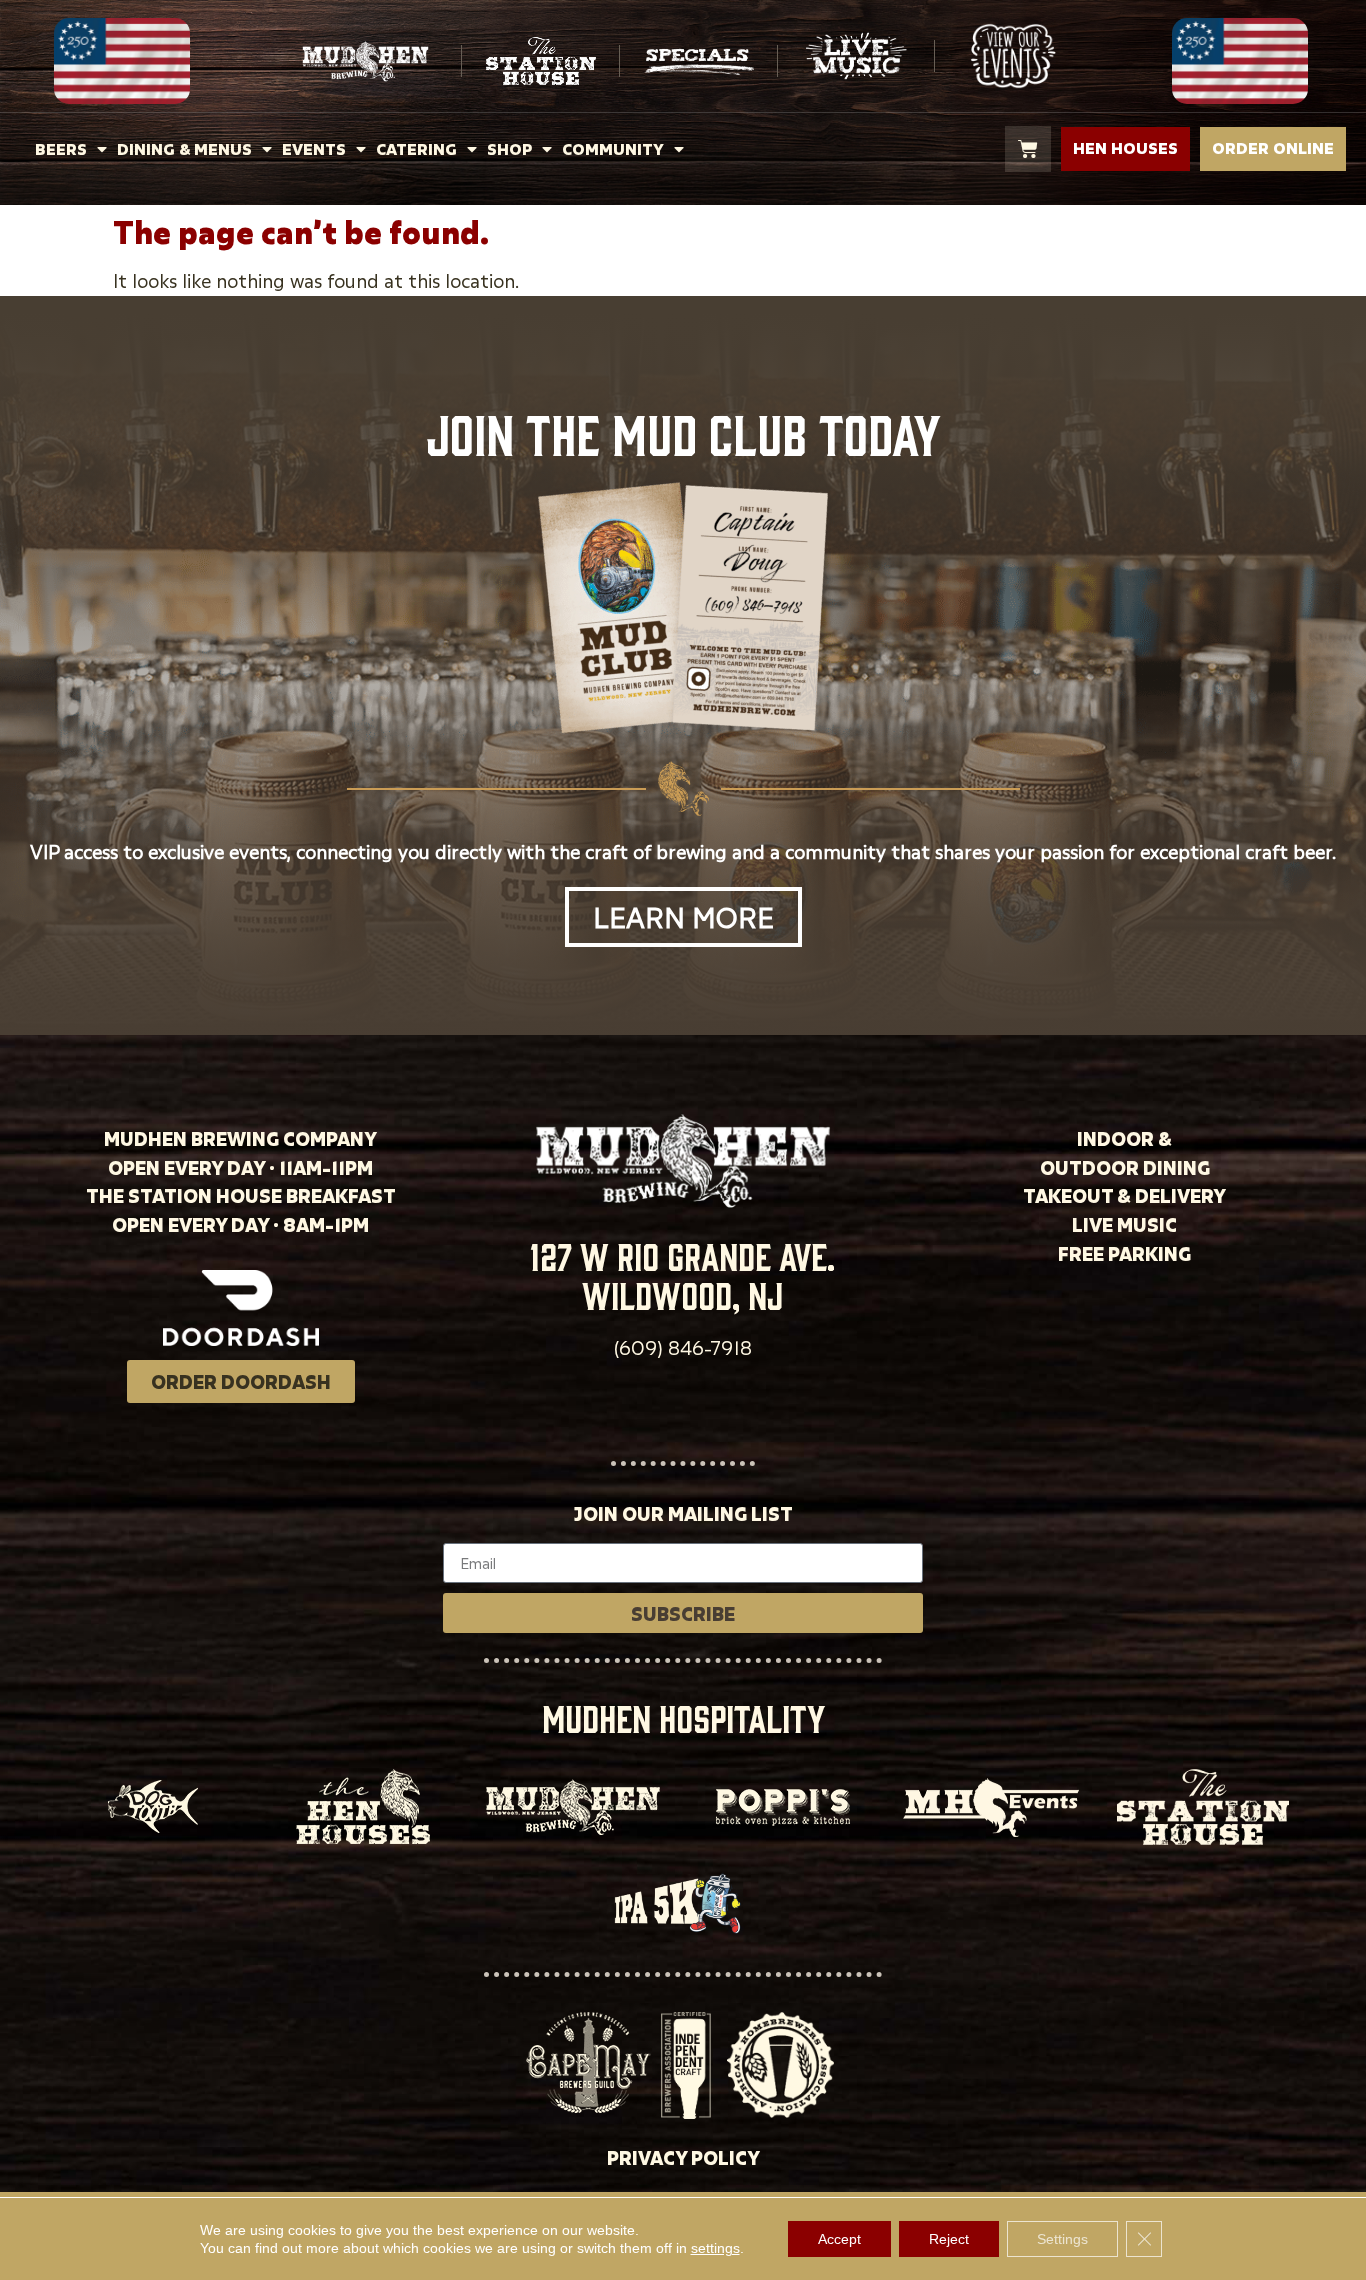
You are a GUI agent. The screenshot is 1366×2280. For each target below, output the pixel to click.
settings (715, 2248)
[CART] (1028, 149)
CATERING (416, 149)
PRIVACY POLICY (683, 2157)
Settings (1062, 2239)
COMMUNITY (613, 149)
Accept (839, 2239)
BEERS (61, 149)
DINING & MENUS (184, 149)
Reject (949, 2239)
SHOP (509, 149)
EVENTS (314, 149)
